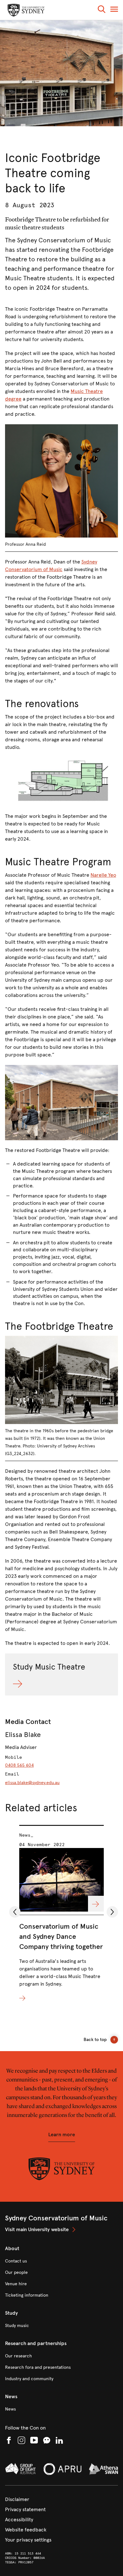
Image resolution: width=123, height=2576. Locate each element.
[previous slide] (12, 1917)
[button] (102, 10)
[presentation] (61, 1914)
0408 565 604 (19, 1765)
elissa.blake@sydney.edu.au (32, 1783)
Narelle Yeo (103, 875)
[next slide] (110, 1917)
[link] (61, 2230)
